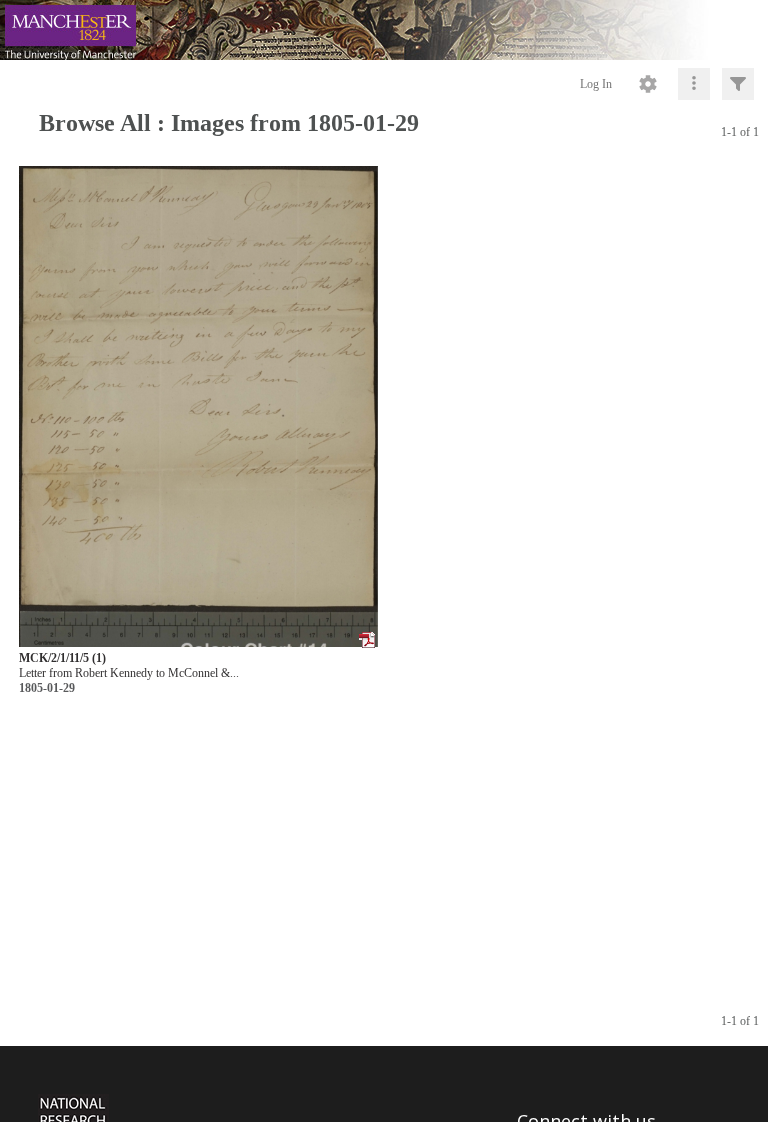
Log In (596, 84)
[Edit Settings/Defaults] (648, 84)
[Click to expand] (738, 84)
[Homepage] (384, 30)
